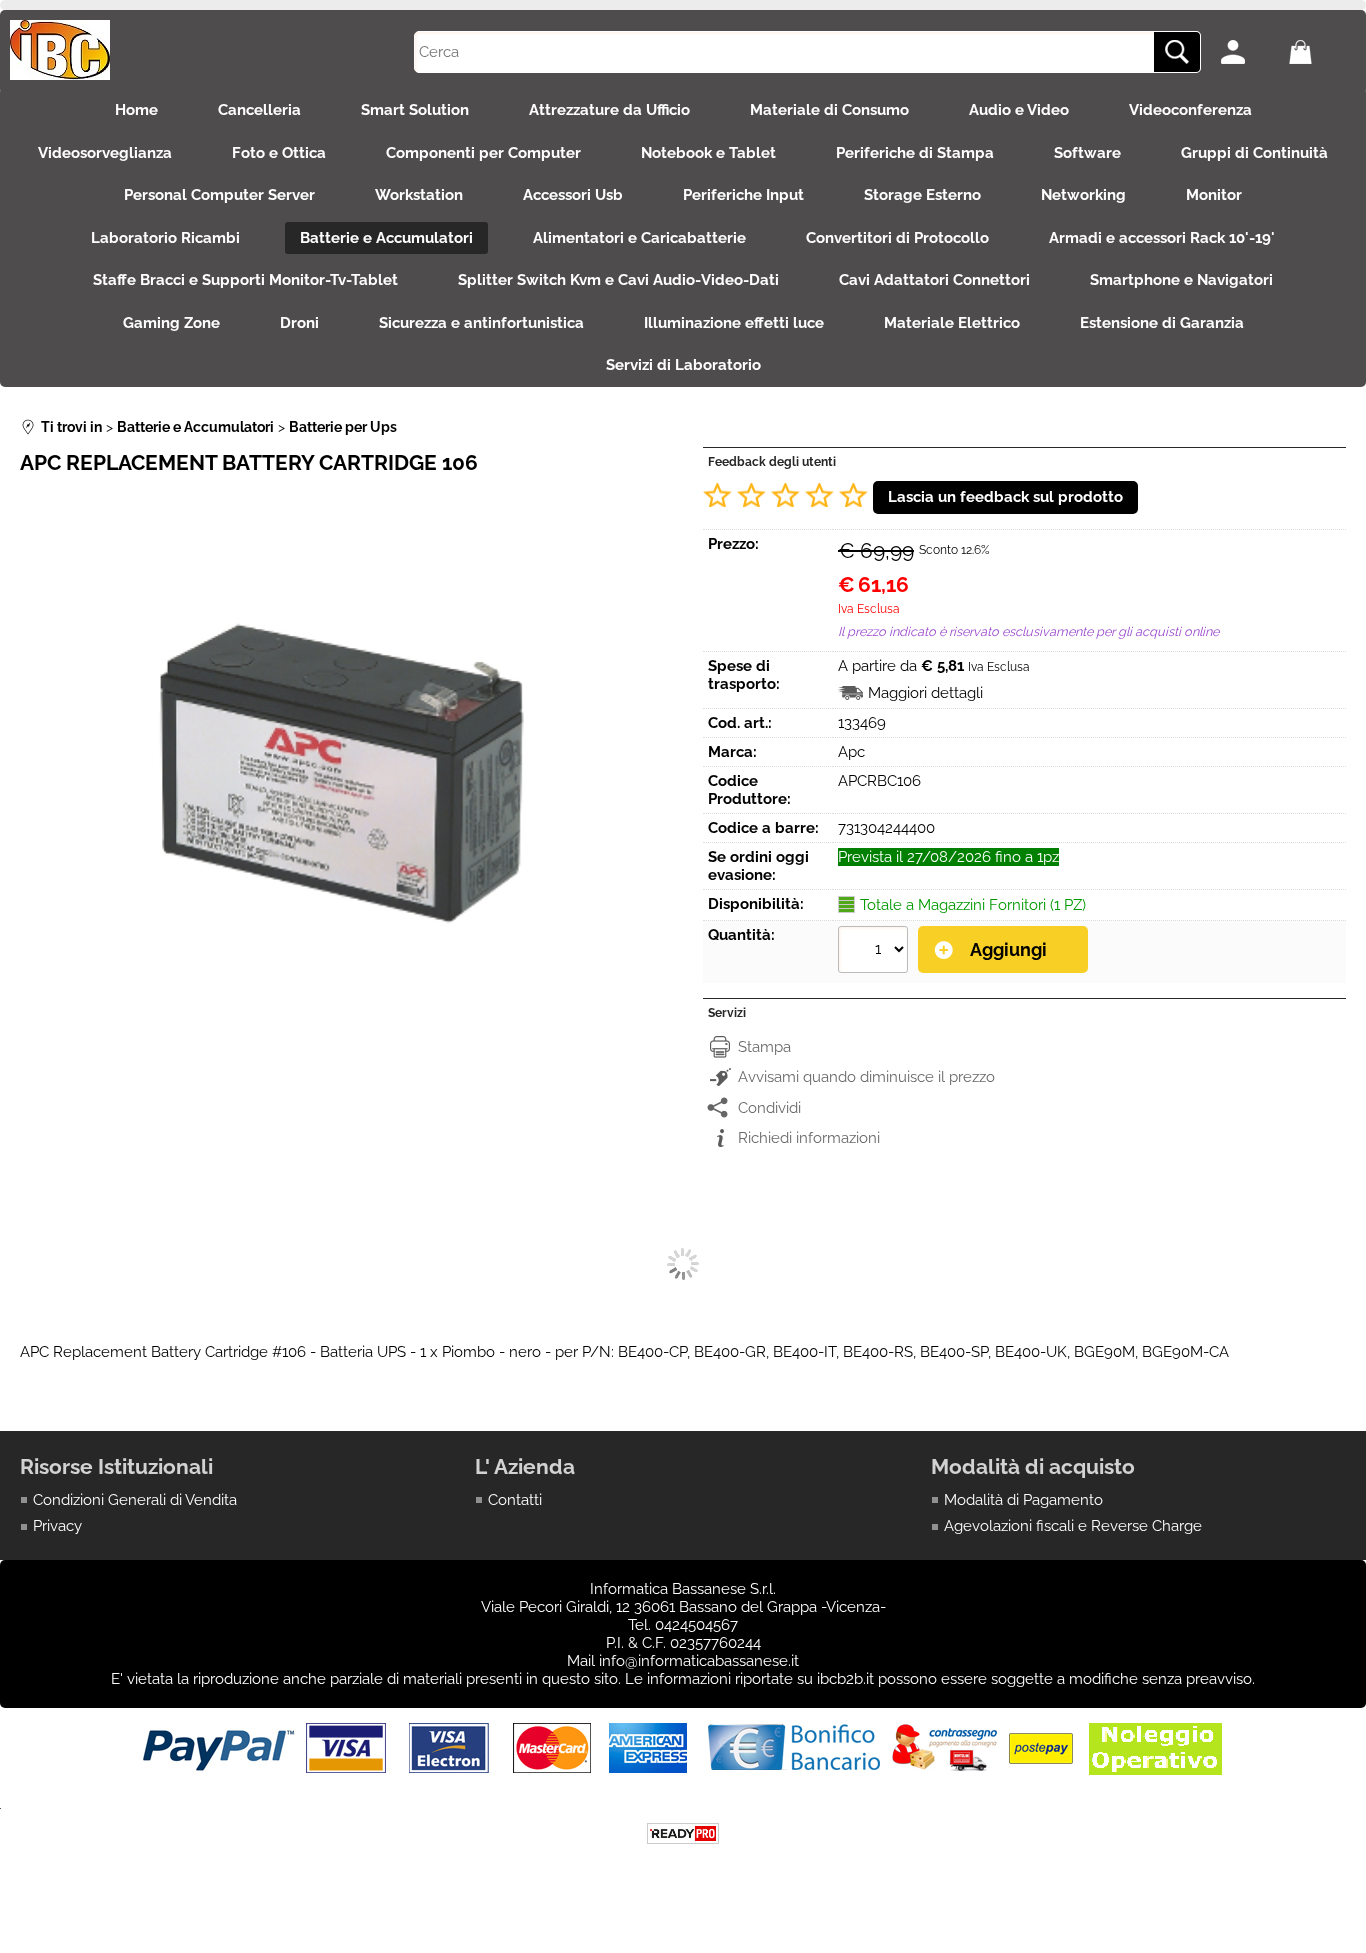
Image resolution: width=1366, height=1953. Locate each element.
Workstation (419, 195)
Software (1087, 153)
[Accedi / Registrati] (1249, 52)
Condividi (769, 1108)
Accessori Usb (573, 195)
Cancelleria (259, 110)
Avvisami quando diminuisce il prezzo (866, 1077)
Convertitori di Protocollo (897, 238)
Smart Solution (415, 110)
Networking (1083, 195)
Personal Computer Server (219, 195)
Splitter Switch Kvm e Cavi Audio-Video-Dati (618, 280)
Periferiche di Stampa (915, 153)
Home (136, 110)
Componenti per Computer (483, 153)
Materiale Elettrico (952, 323)
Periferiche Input (743, 195)
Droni (299, 323)
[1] (875, 952)
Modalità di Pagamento (1023, 1500)
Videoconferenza (1190, 110)
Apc (851, 752)
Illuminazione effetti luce (734, 323)
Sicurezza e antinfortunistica (481, 323)
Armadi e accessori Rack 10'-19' (1162, 238)
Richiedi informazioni (809, 1138)
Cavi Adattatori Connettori (934, 280)
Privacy (57, 1526)
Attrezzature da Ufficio (609, 110)
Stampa (764, 1047)
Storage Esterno (922, 195)
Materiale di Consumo (829, 110)
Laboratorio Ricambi (165, 238)
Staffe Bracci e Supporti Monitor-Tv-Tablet (245, 280)
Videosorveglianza (105, 153)
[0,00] (1317, 52)
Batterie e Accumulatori (386, 238)
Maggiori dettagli (925, 693)
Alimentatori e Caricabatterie (639, 238)
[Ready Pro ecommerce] (683, 1833)
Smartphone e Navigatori (1181, 280)
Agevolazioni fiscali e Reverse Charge (1073, 1526)
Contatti (515, 1500)
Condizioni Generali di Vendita (135, 1500)
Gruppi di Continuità (1254, 153)
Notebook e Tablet (708, 153)
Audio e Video (1019, 110)
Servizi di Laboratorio (683, 365)
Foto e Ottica (279, 153)
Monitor (1214, 195)
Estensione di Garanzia (1162, 323)
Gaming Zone (171, 323)
